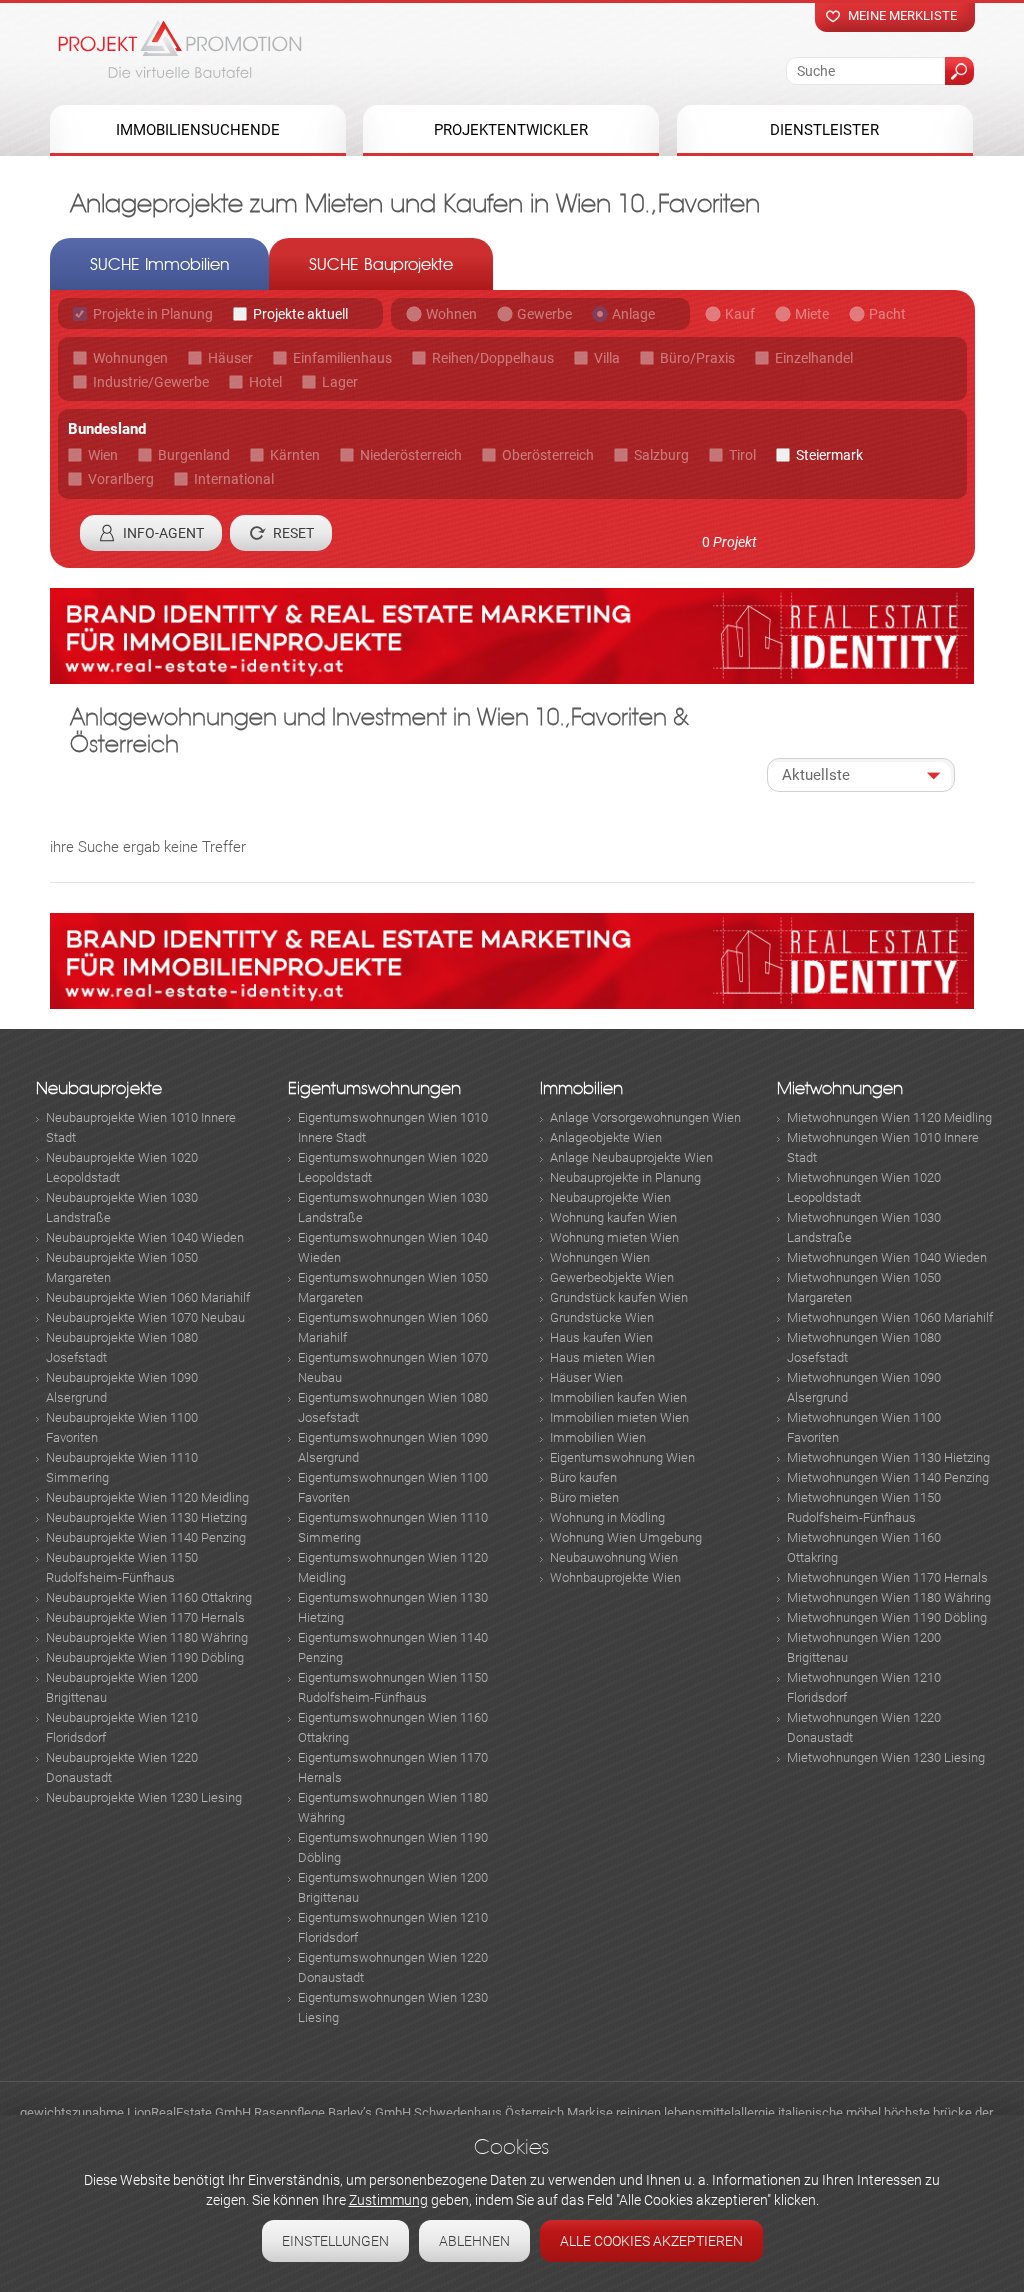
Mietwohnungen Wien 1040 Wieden (887, 1257)
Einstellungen (335, 2241)
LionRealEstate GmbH (189, 2112)
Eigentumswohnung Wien (622, 1457)
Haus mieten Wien (602, 1357)
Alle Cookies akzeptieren (651, 2241)
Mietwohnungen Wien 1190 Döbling (887, 1617)
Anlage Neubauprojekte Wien (631, 1157)
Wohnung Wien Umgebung (626, 1537)
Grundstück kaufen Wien (619, 1297)
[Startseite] (180, 49)
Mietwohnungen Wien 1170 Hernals (887, 1577)
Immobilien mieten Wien (619, 1417)
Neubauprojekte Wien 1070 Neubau (145, 1317)
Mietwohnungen (840, 1088)
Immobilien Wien (598, 1437)
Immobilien (581, 1088)
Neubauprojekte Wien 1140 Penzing (146, 1537)
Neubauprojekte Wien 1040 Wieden (145, 1237)
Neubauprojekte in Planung (625, 1177)
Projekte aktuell (300, 314)
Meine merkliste (902, 15)
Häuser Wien (586, 1377)
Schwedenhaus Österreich (489, 2112)
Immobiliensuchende (198, 130)
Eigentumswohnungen (374, 1088)
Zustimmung (388, 2200)
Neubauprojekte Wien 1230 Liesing (144, 1797)
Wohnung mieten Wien (614, 1237)
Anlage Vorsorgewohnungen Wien (645, 1117)
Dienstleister (824, 130)
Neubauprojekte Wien (610, 1197)
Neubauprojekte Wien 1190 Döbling (145, 1657)
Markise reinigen (614, 2112)
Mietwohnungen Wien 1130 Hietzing (888, 1457)
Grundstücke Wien (602, 1317)
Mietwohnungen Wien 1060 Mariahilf (890, 1317)
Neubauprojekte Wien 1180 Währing (147, 1637)
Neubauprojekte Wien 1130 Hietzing (146, 1517)
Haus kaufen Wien (601, 1337)
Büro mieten (584, 1497)
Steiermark (829, 455)
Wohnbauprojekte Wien (615, 1577)
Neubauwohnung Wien (614, 1557)
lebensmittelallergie (719, 2112)
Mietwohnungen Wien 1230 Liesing (886, 1757)
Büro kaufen (583, 1477)
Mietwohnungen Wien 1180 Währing (889, 1597)
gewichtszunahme (72, 2112)
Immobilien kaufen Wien (618, 1397)
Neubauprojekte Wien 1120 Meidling (147, 1497)
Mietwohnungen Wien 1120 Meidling (889, 1117)
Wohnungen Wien (600, 1257)
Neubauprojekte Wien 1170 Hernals (145, 1617)
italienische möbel (829, 2112)
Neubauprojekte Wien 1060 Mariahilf (148, 1297)
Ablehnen (474, 2241)
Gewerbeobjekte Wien (612, 1277)
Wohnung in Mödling (607, 1517)
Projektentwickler (511, 130)
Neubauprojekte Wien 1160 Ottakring (149, 1597)
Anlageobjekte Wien (606, 1137)
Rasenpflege (289, 2112)
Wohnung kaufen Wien (613, 1217)
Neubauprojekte (99, 1088)
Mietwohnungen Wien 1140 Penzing (888, 1477)
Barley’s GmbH (369, 2112)
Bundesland (107, 429)
